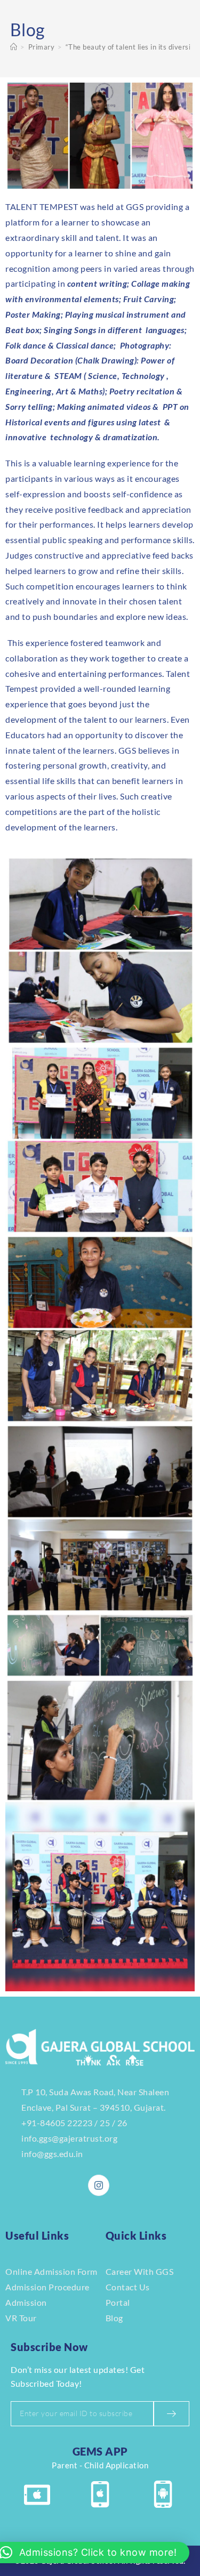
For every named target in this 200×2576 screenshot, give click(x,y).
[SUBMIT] (171, 2414)
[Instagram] (99, 2185)
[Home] (14, 47)
